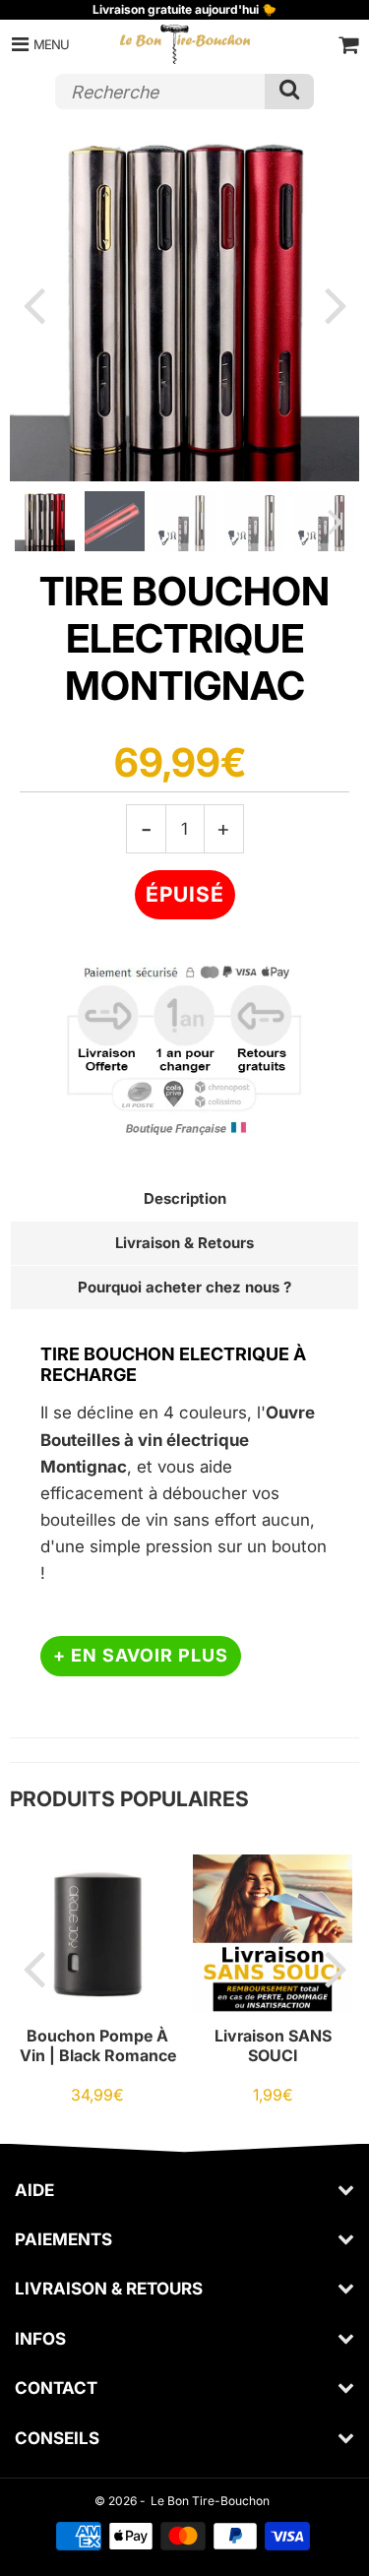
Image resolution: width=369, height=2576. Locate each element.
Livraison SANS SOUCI (273, 2045)
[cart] (348, 44)
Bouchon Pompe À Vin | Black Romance (98, 2045)
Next (336, 304)
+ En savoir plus (141, 1655)
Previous (33, 304)
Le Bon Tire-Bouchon (210, 2501)
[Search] (289, 92)
